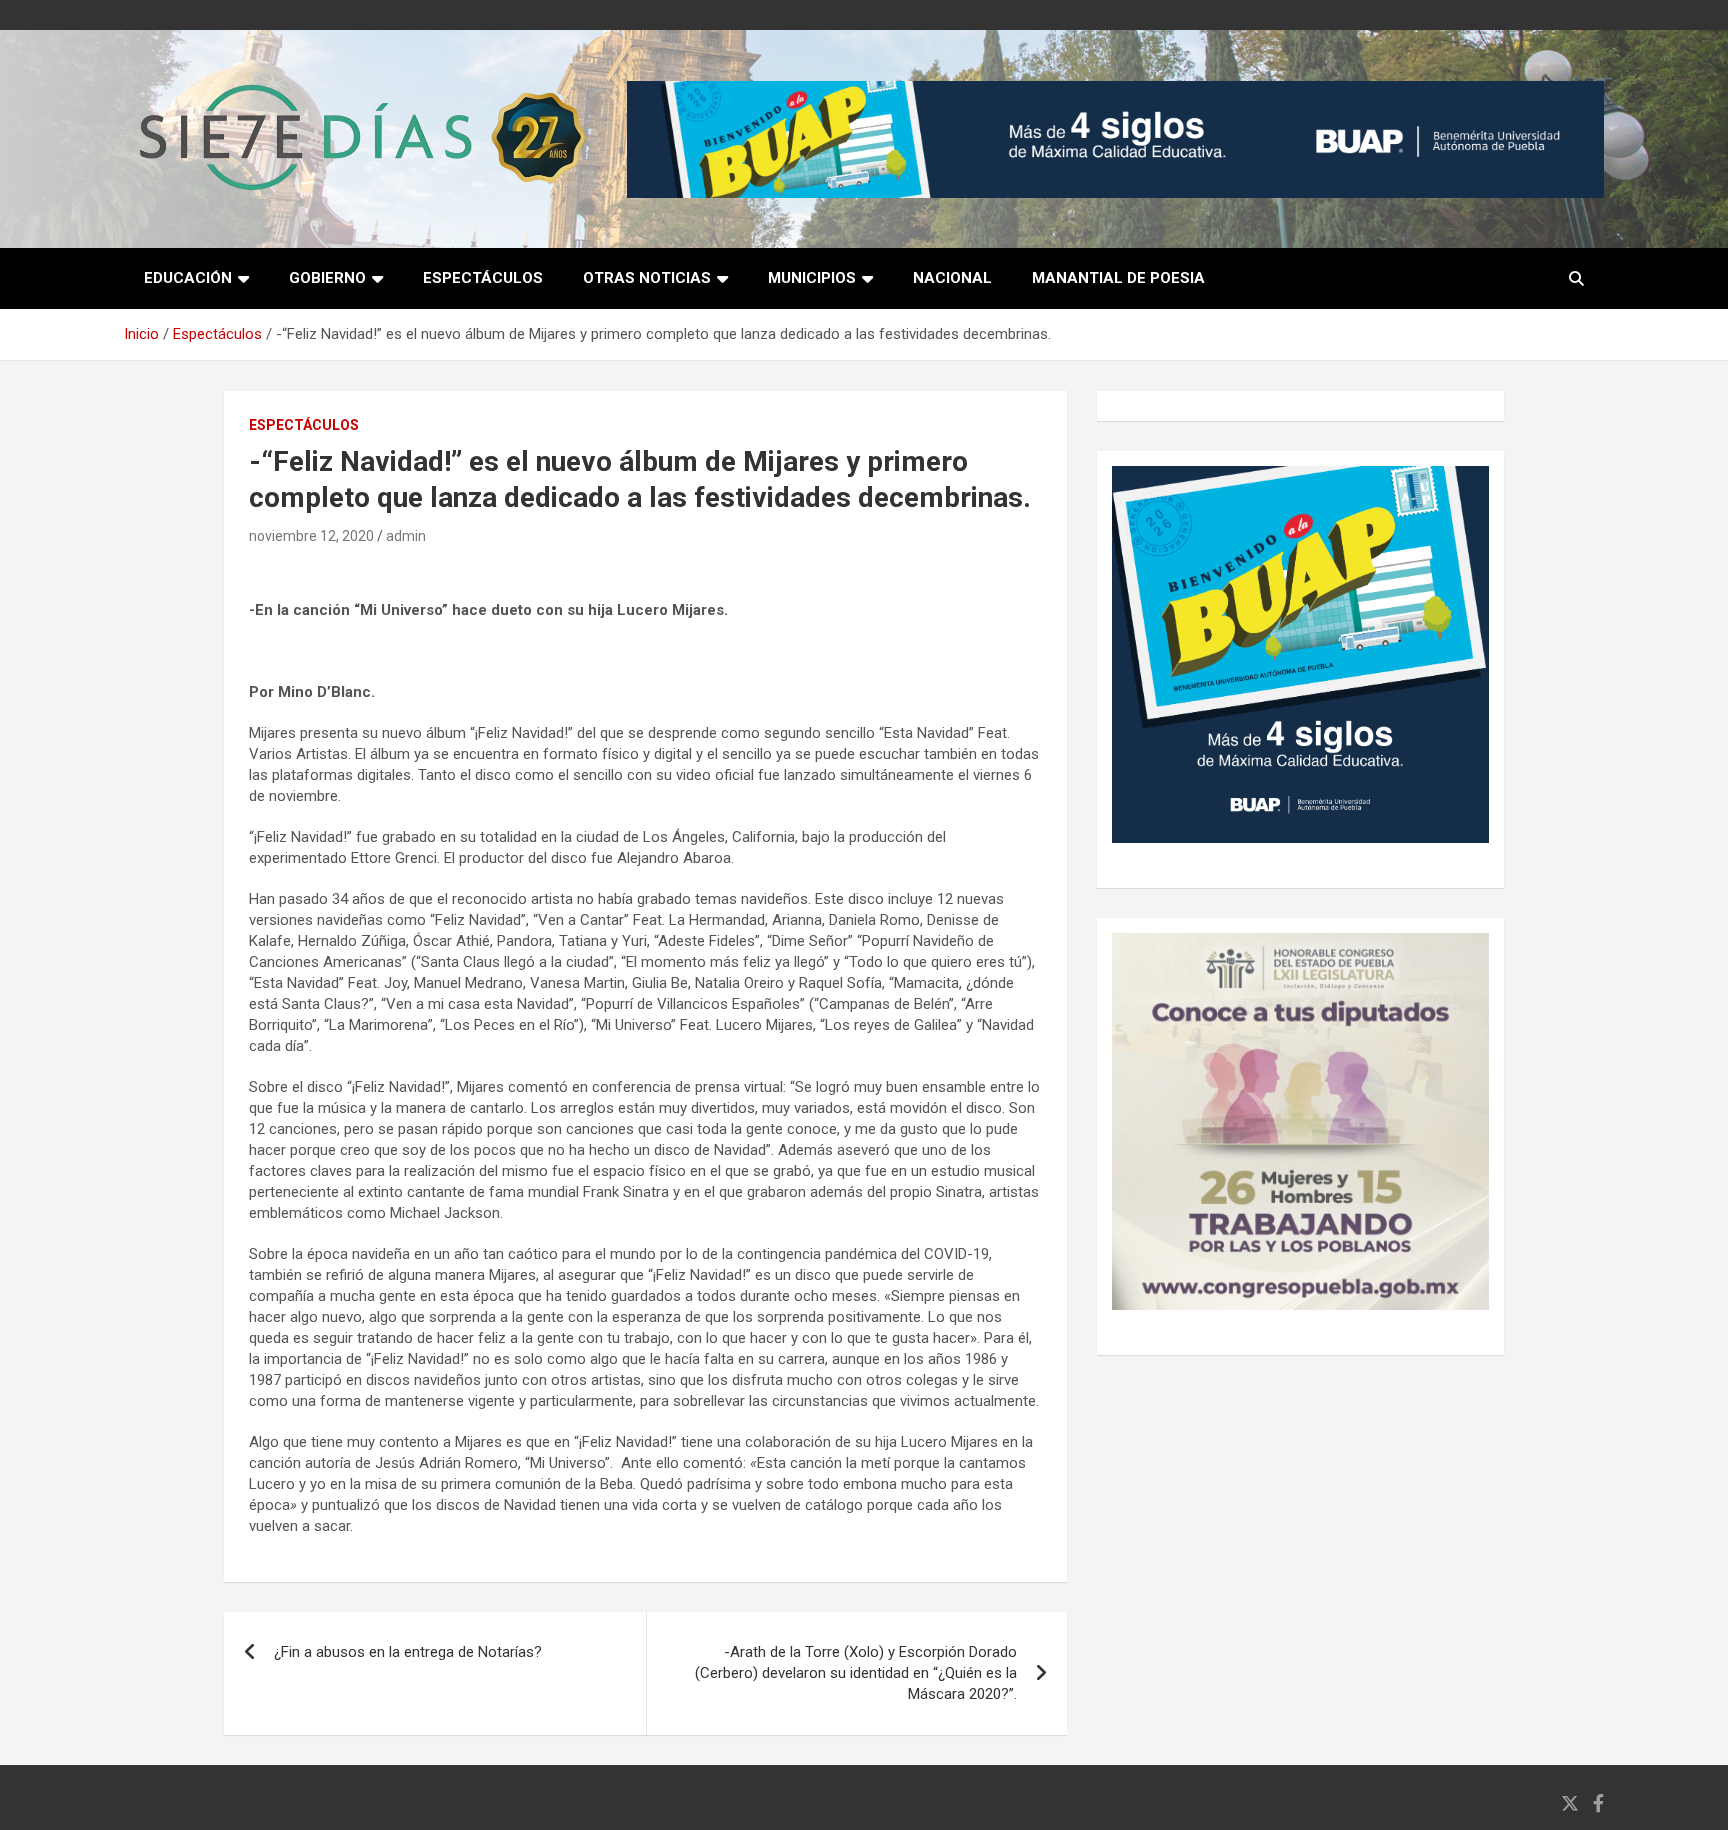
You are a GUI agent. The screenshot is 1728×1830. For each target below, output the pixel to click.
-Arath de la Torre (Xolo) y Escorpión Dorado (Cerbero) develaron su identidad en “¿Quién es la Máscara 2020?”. (856, 1673)
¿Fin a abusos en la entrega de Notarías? (408, 1652)
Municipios (812, 278)
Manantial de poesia (1118, 278)
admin (406, 536)
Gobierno (327, 278)
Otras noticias (647, 278)
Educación (188, 278)
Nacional (952, 278)
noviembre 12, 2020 (311, 536)
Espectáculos (483, 278)
